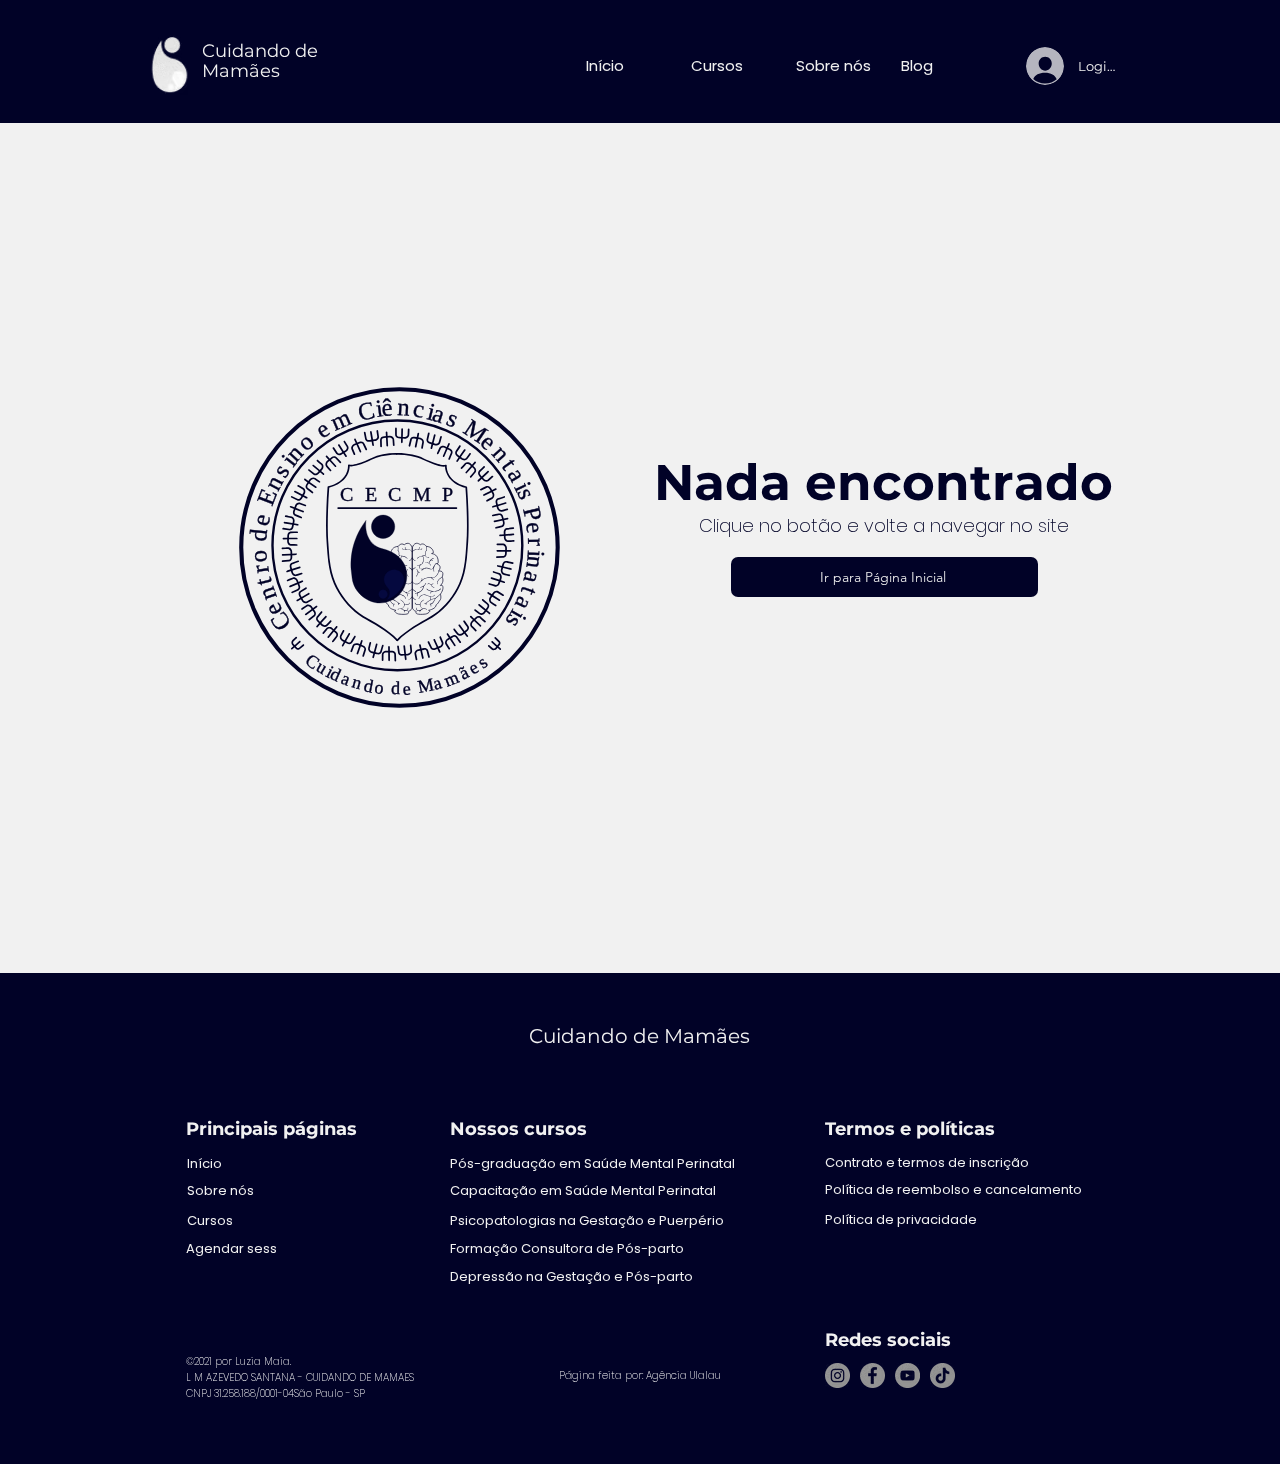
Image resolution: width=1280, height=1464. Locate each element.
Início (204, 1163)
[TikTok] (942, 1375)
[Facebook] (872, 1375)
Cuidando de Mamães (260, 61)
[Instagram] (837, 1375)
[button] (728, 65)
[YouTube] (907, 1375)
